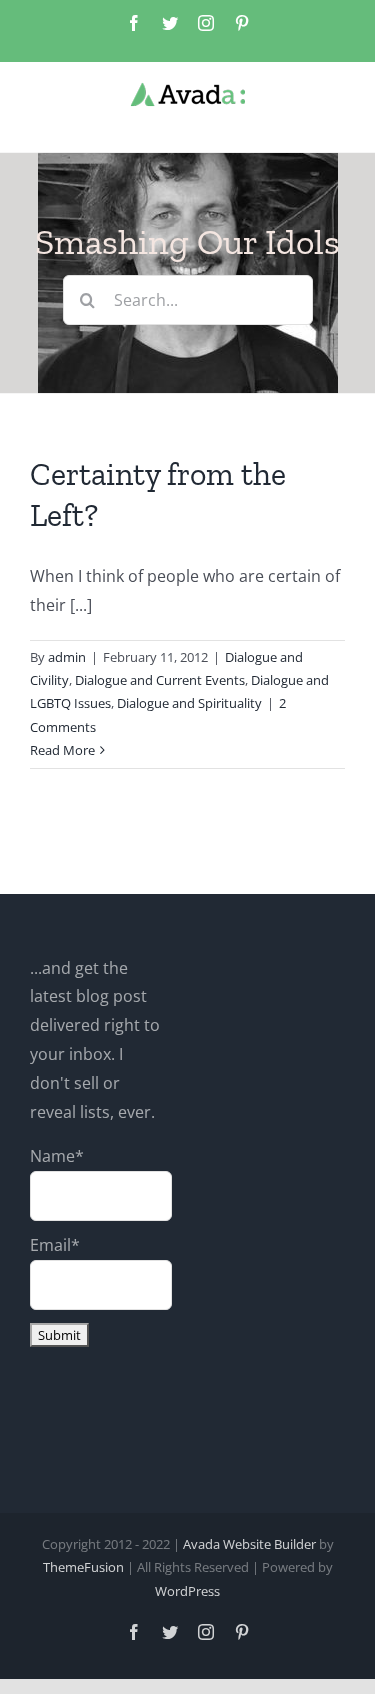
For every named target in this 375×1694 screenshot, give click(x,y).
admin (67, 657)
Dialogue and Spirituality (189, 703)
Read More (62, 750)
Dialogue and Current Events (160, 680)
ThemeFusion (83, 1567)
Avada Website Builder (249, 1544)
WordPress (187, 1591)
